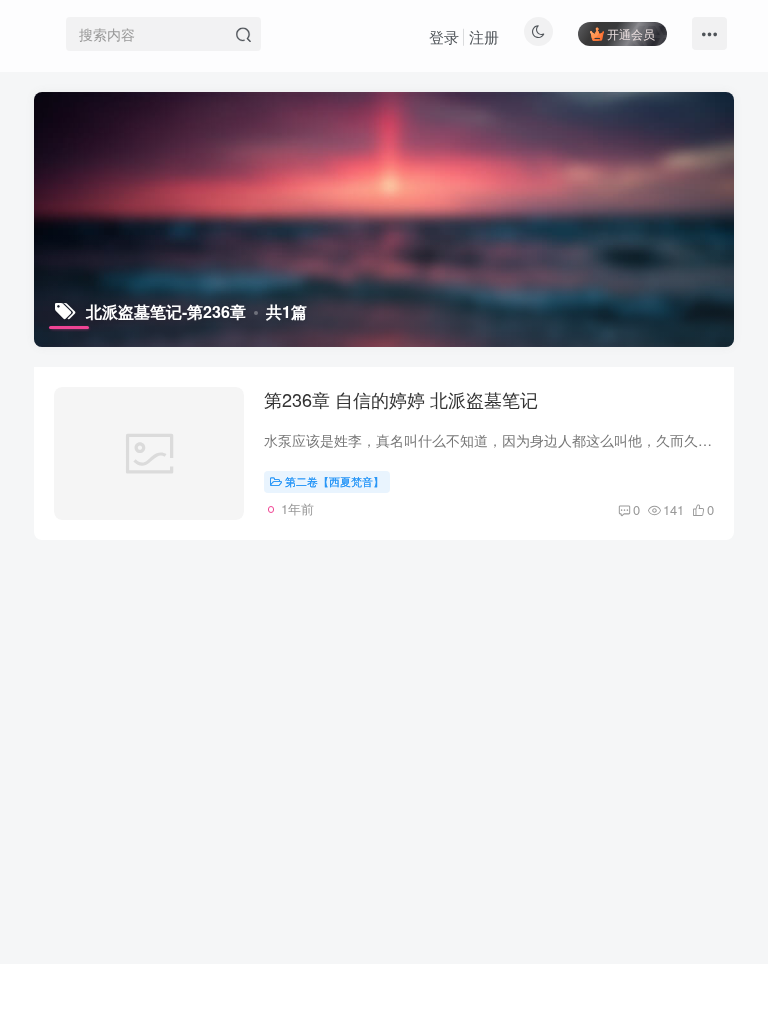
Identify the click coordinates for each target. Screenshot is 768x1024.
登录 (444, 36)
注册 (484, 36)
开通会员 (631, 33)
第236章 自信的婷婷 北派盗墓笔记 (401, 399)
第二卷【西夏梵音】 (334, 481)
